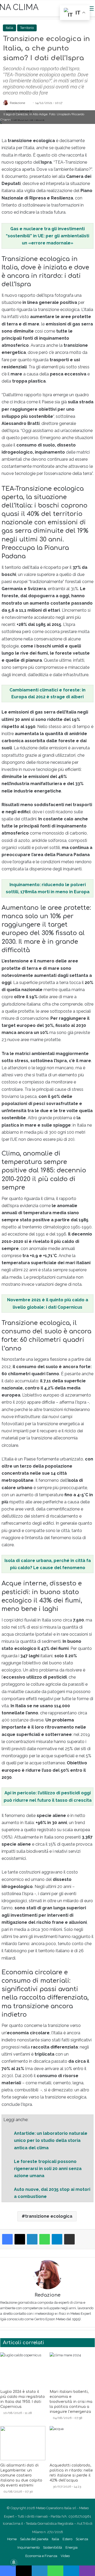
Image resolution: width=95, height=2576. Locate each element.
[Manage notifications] (14, 2562)
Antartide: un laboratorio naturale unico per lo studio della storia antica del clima (51, 2140)
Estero (67, 2539)
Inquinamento (28, 2547)
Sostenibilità (53, 2547)
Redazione (17, 103)
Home (12, 2539)
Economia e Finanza (41, 2556)
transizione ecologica (49, 2216)
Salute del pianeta (34, 2539)
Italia (9, 28)
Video (65, 2556)
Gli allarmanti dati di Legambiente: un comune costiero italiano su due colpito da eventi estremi (21, 2475)
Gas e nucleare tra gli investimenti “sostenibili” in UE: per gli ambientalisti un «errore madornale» (47, 236)
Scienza (82, 2539)
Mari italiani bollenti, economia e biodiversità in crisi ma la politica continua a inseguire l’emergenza (71, 2402)
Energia (72, 2547)
